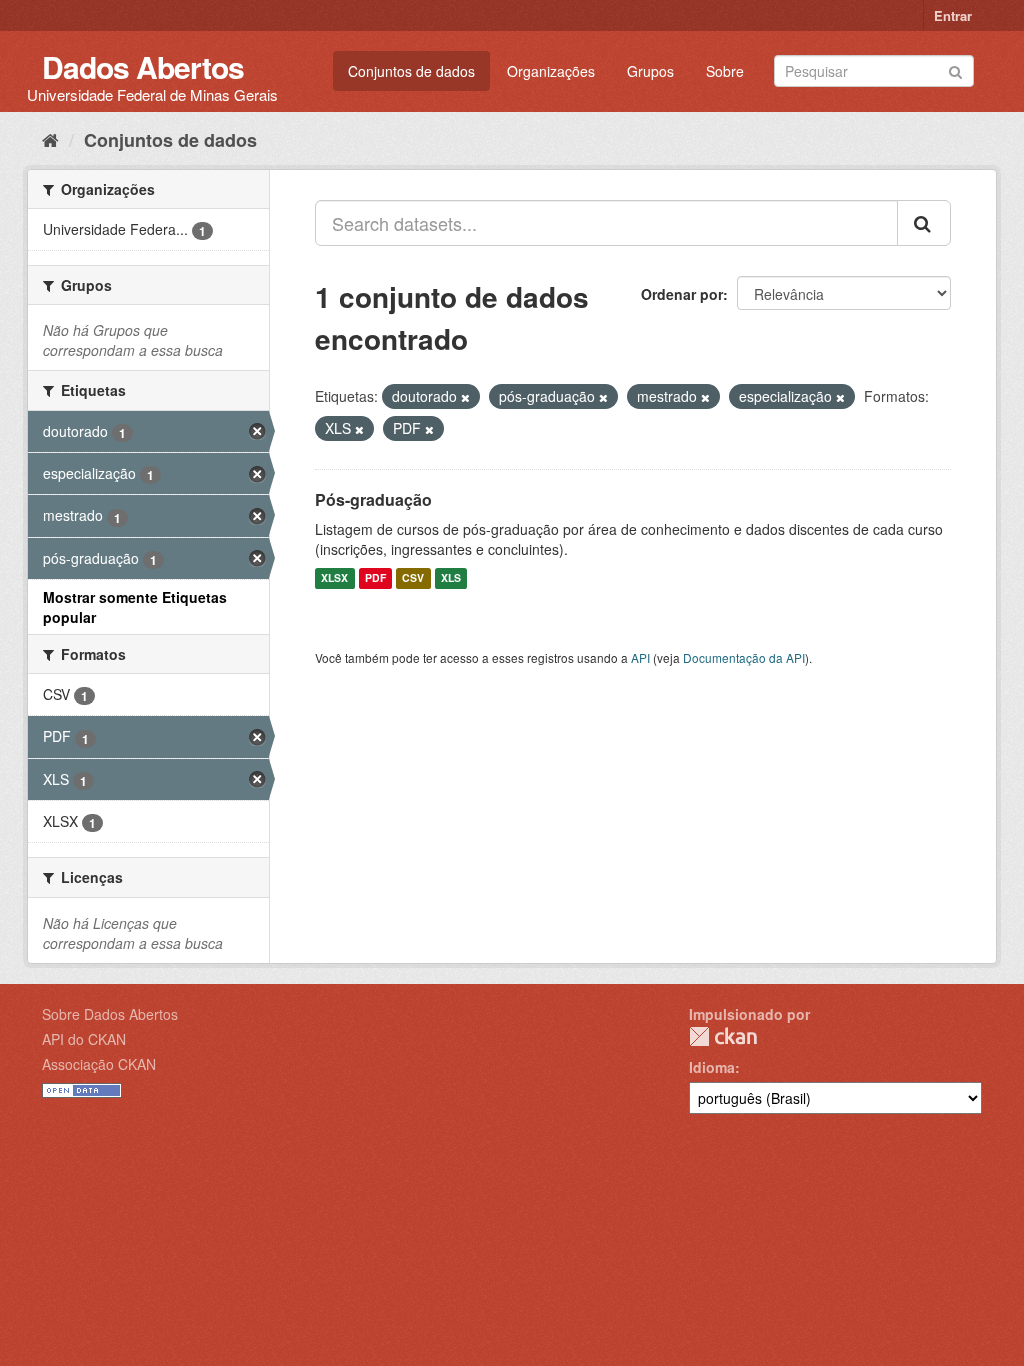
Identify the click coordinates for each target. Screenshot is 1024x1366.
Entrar (953, 15)
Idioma (712, 1067)
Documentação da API (744, 657)
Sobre (725, 71)
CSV (413, 578)
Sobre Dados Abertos (110, 1014)
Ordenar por (682, 294)
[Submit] (955, 69)
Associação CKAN (99, 1064)
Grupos (650, 71)
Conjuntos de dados (411, 71)
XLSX (334, 578)
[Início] (50, 139)
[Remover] (465, 397)
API (640, 657)
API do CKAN (84, 1039)
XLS (451, 578)
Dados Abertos (143, 66)
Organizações (551, 71)
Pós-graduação (373, 499)
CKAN (723, 1036)
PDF (375, 578)
